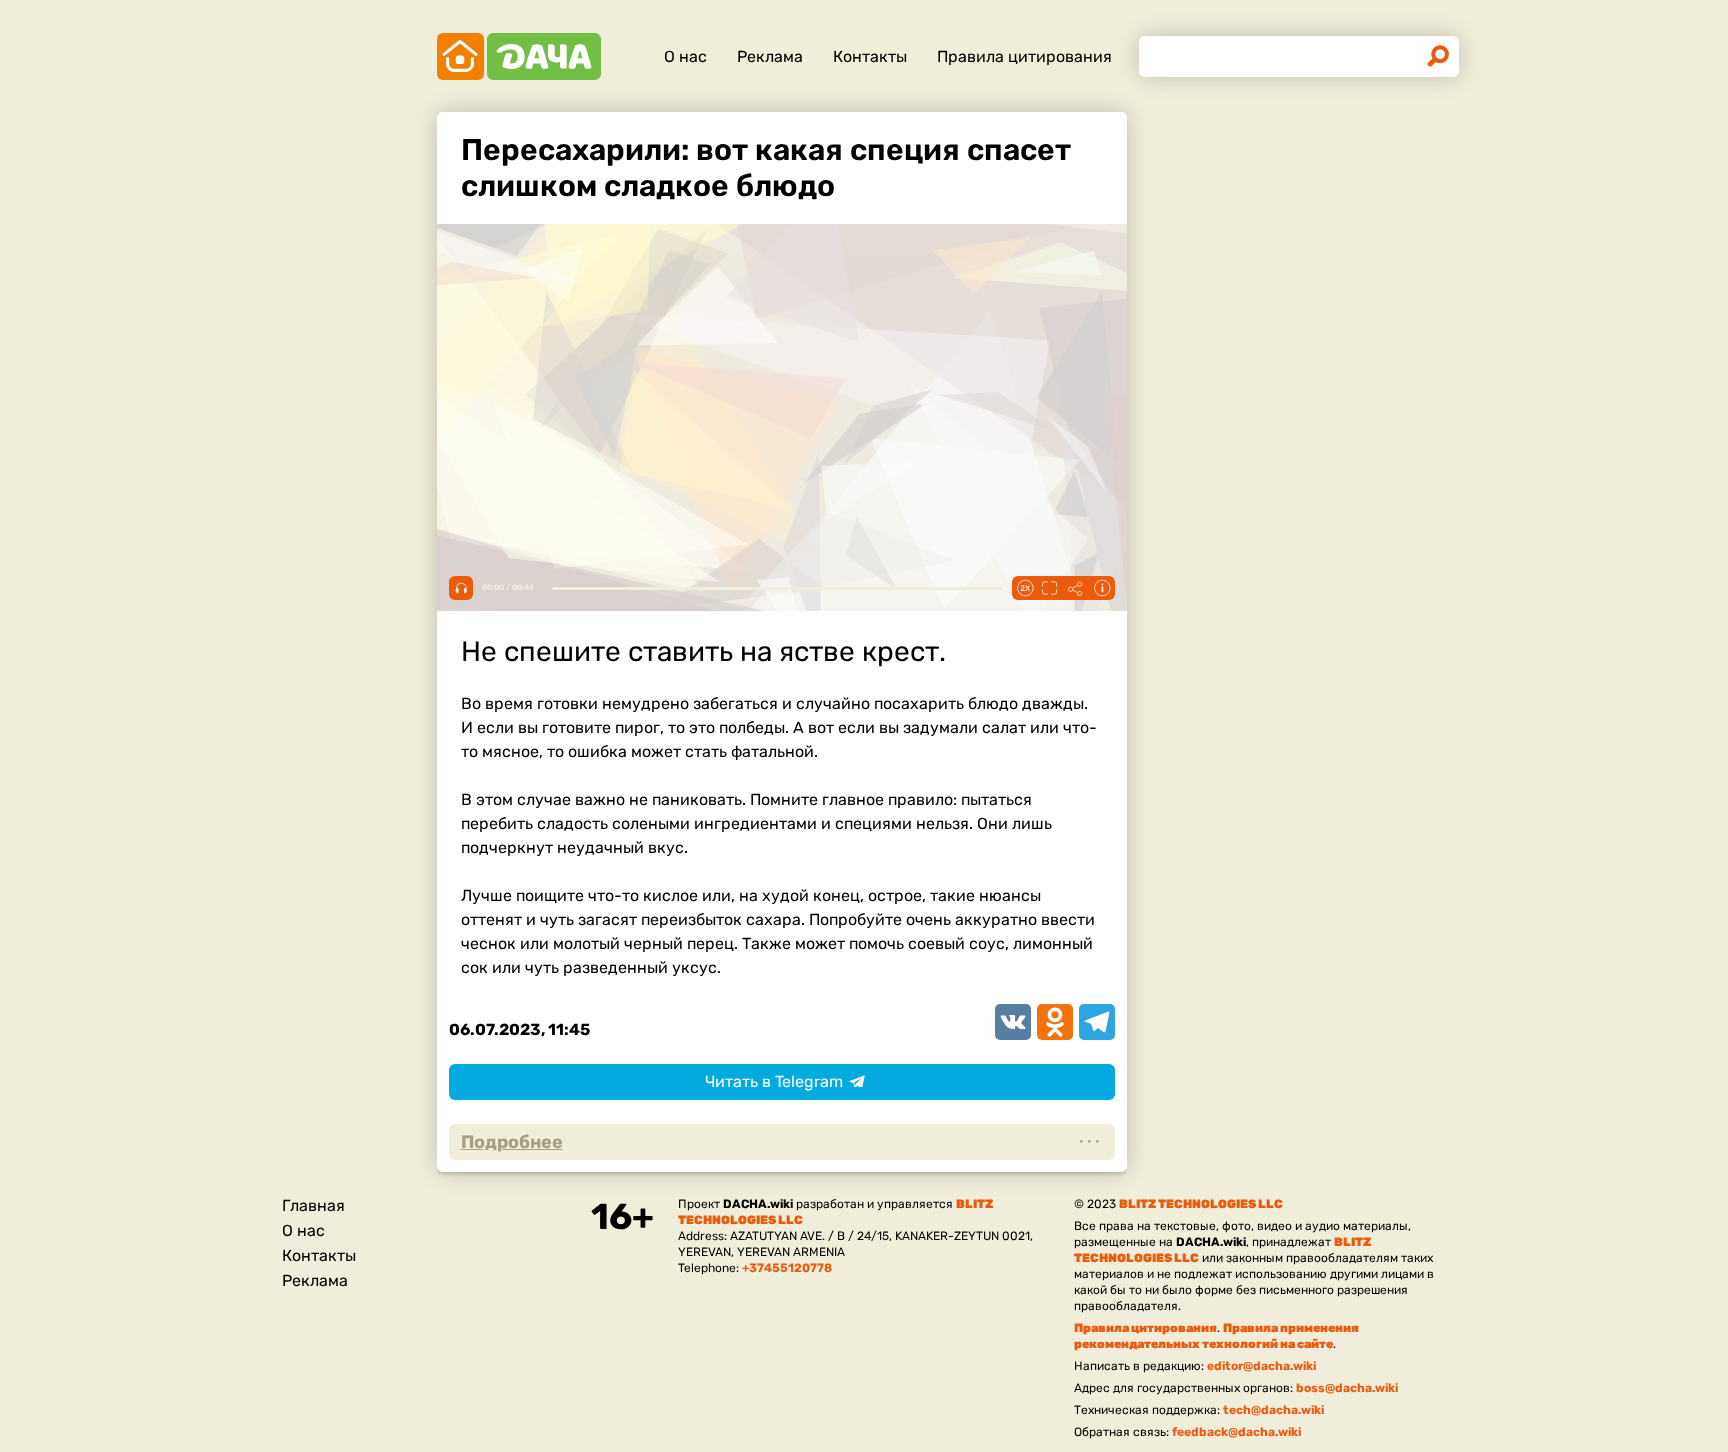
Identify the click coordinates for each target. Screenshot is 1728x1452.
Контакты (870, 56)
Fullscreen (1050, 588)
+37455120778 (787, 1268)
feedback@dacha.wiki (1236, 1432)
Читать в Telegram (774, 1081)
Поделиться (1076, 588)
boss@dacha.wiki (1347, 1388)
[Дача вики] (519, 56)
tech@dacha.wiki (1273, 1410)
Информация (1102, 588)
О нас (685, 56)
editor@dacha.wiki (1261, 1366)
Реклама (770, 56)
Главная (313, 1205)
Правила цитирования (1024, 56)
